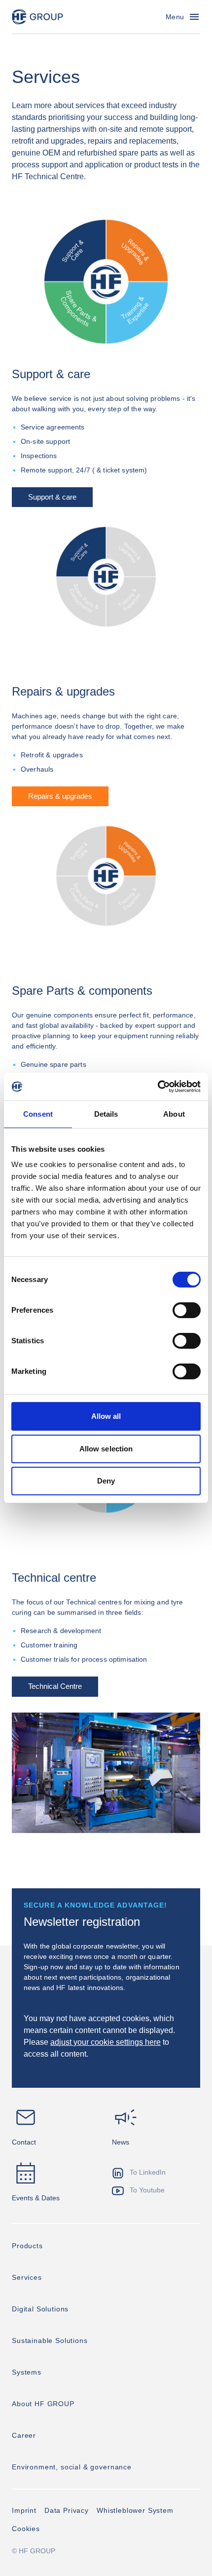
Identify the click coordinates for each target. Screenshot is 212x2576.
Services (27, 2277)
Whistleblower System (135, 2510)
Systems (27, 2372)
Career (24, 2435)
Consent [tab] (38, 1114)
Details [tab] (106, 1114)
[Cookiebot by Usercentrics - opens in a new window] (158, 1087)
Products (27, 2246)
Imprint (24, 2510)
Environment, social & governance (72, 2467)
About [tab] (174, 1114)
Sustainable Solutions (50, 2341)
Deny (106, 1481)
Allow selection (106, 1449)
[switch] (187, 1310)
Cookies (26, 2529)
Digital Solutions (40, 2309)
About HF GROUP (43, 2404)
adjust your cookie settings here (106, 2042)
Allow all (106, 1416)
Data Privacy (67, 2510)
